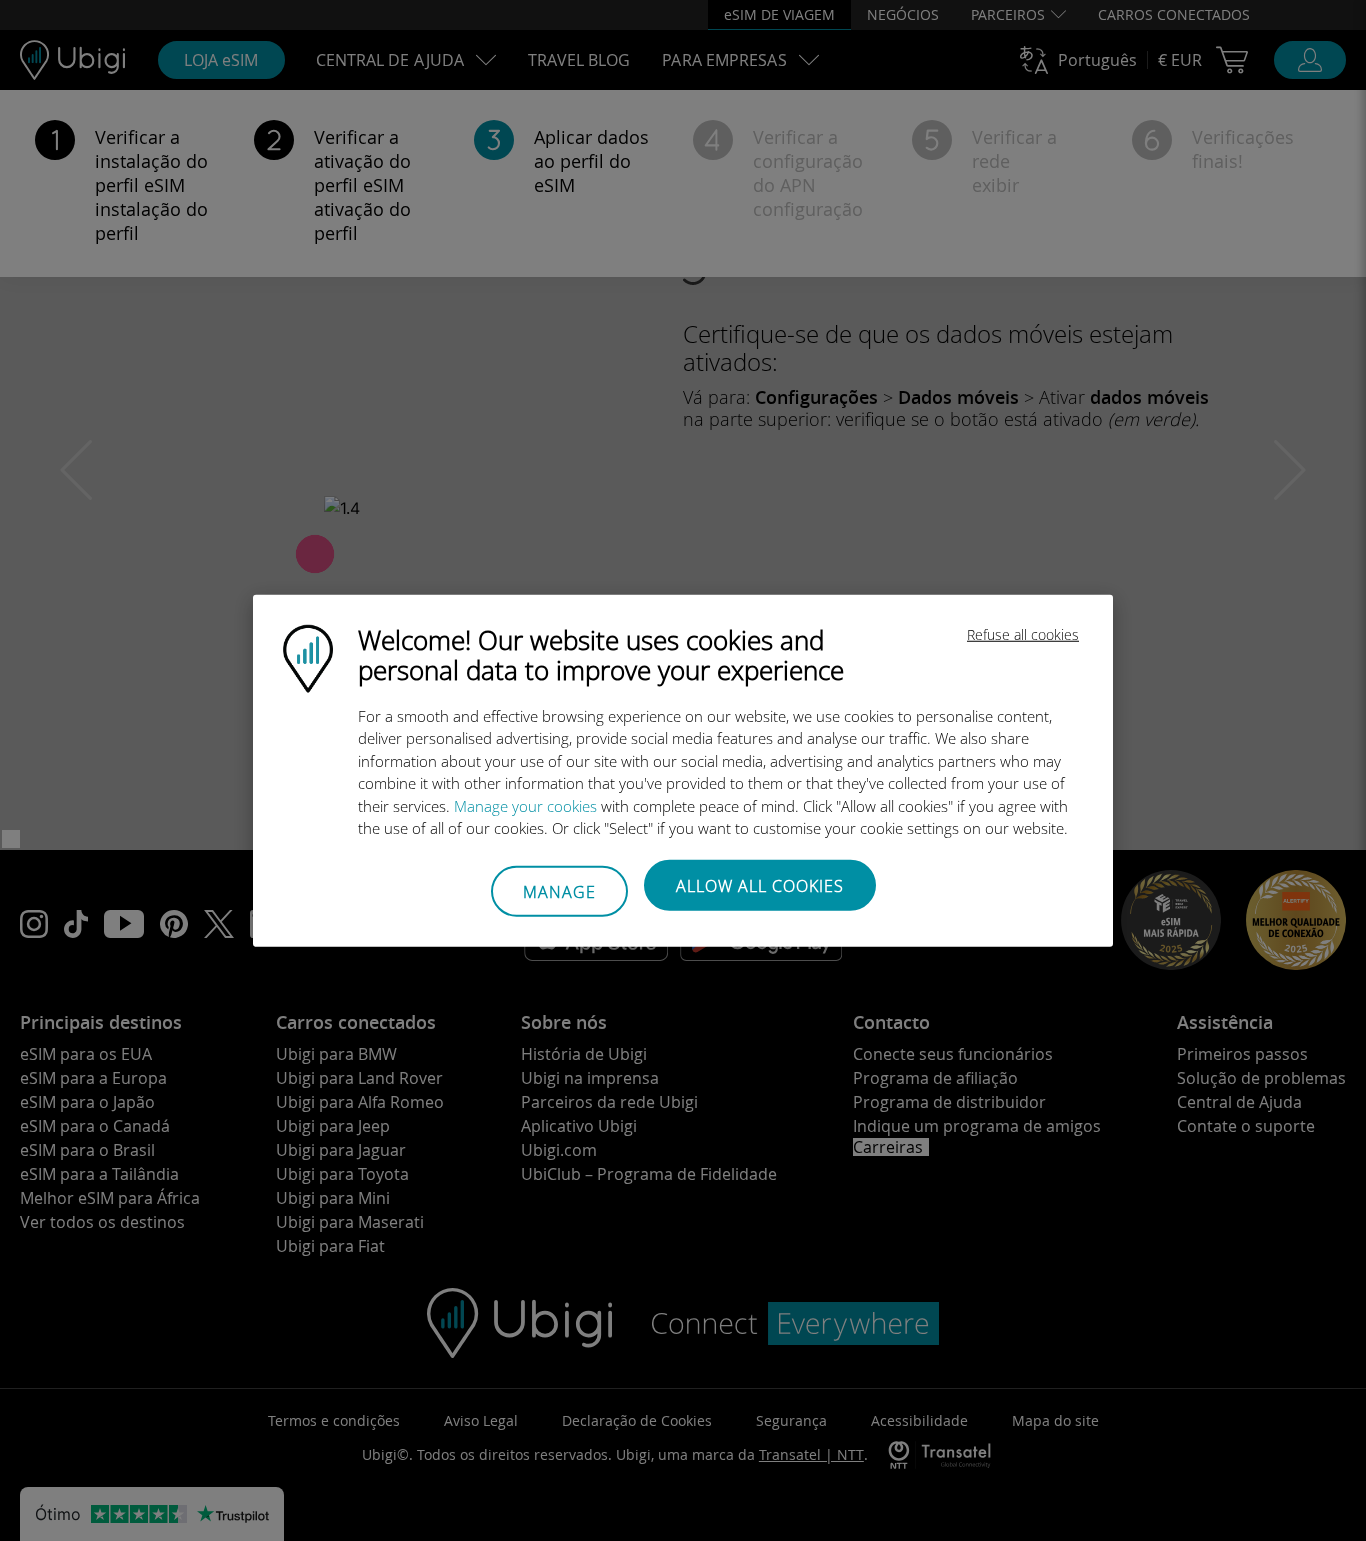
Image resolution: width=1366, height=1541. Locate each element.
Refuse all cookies (1023, 633)
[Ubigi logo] (308, 656)
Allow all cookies (760, 885)
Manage (559, 892)
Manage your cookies (525, 805)
